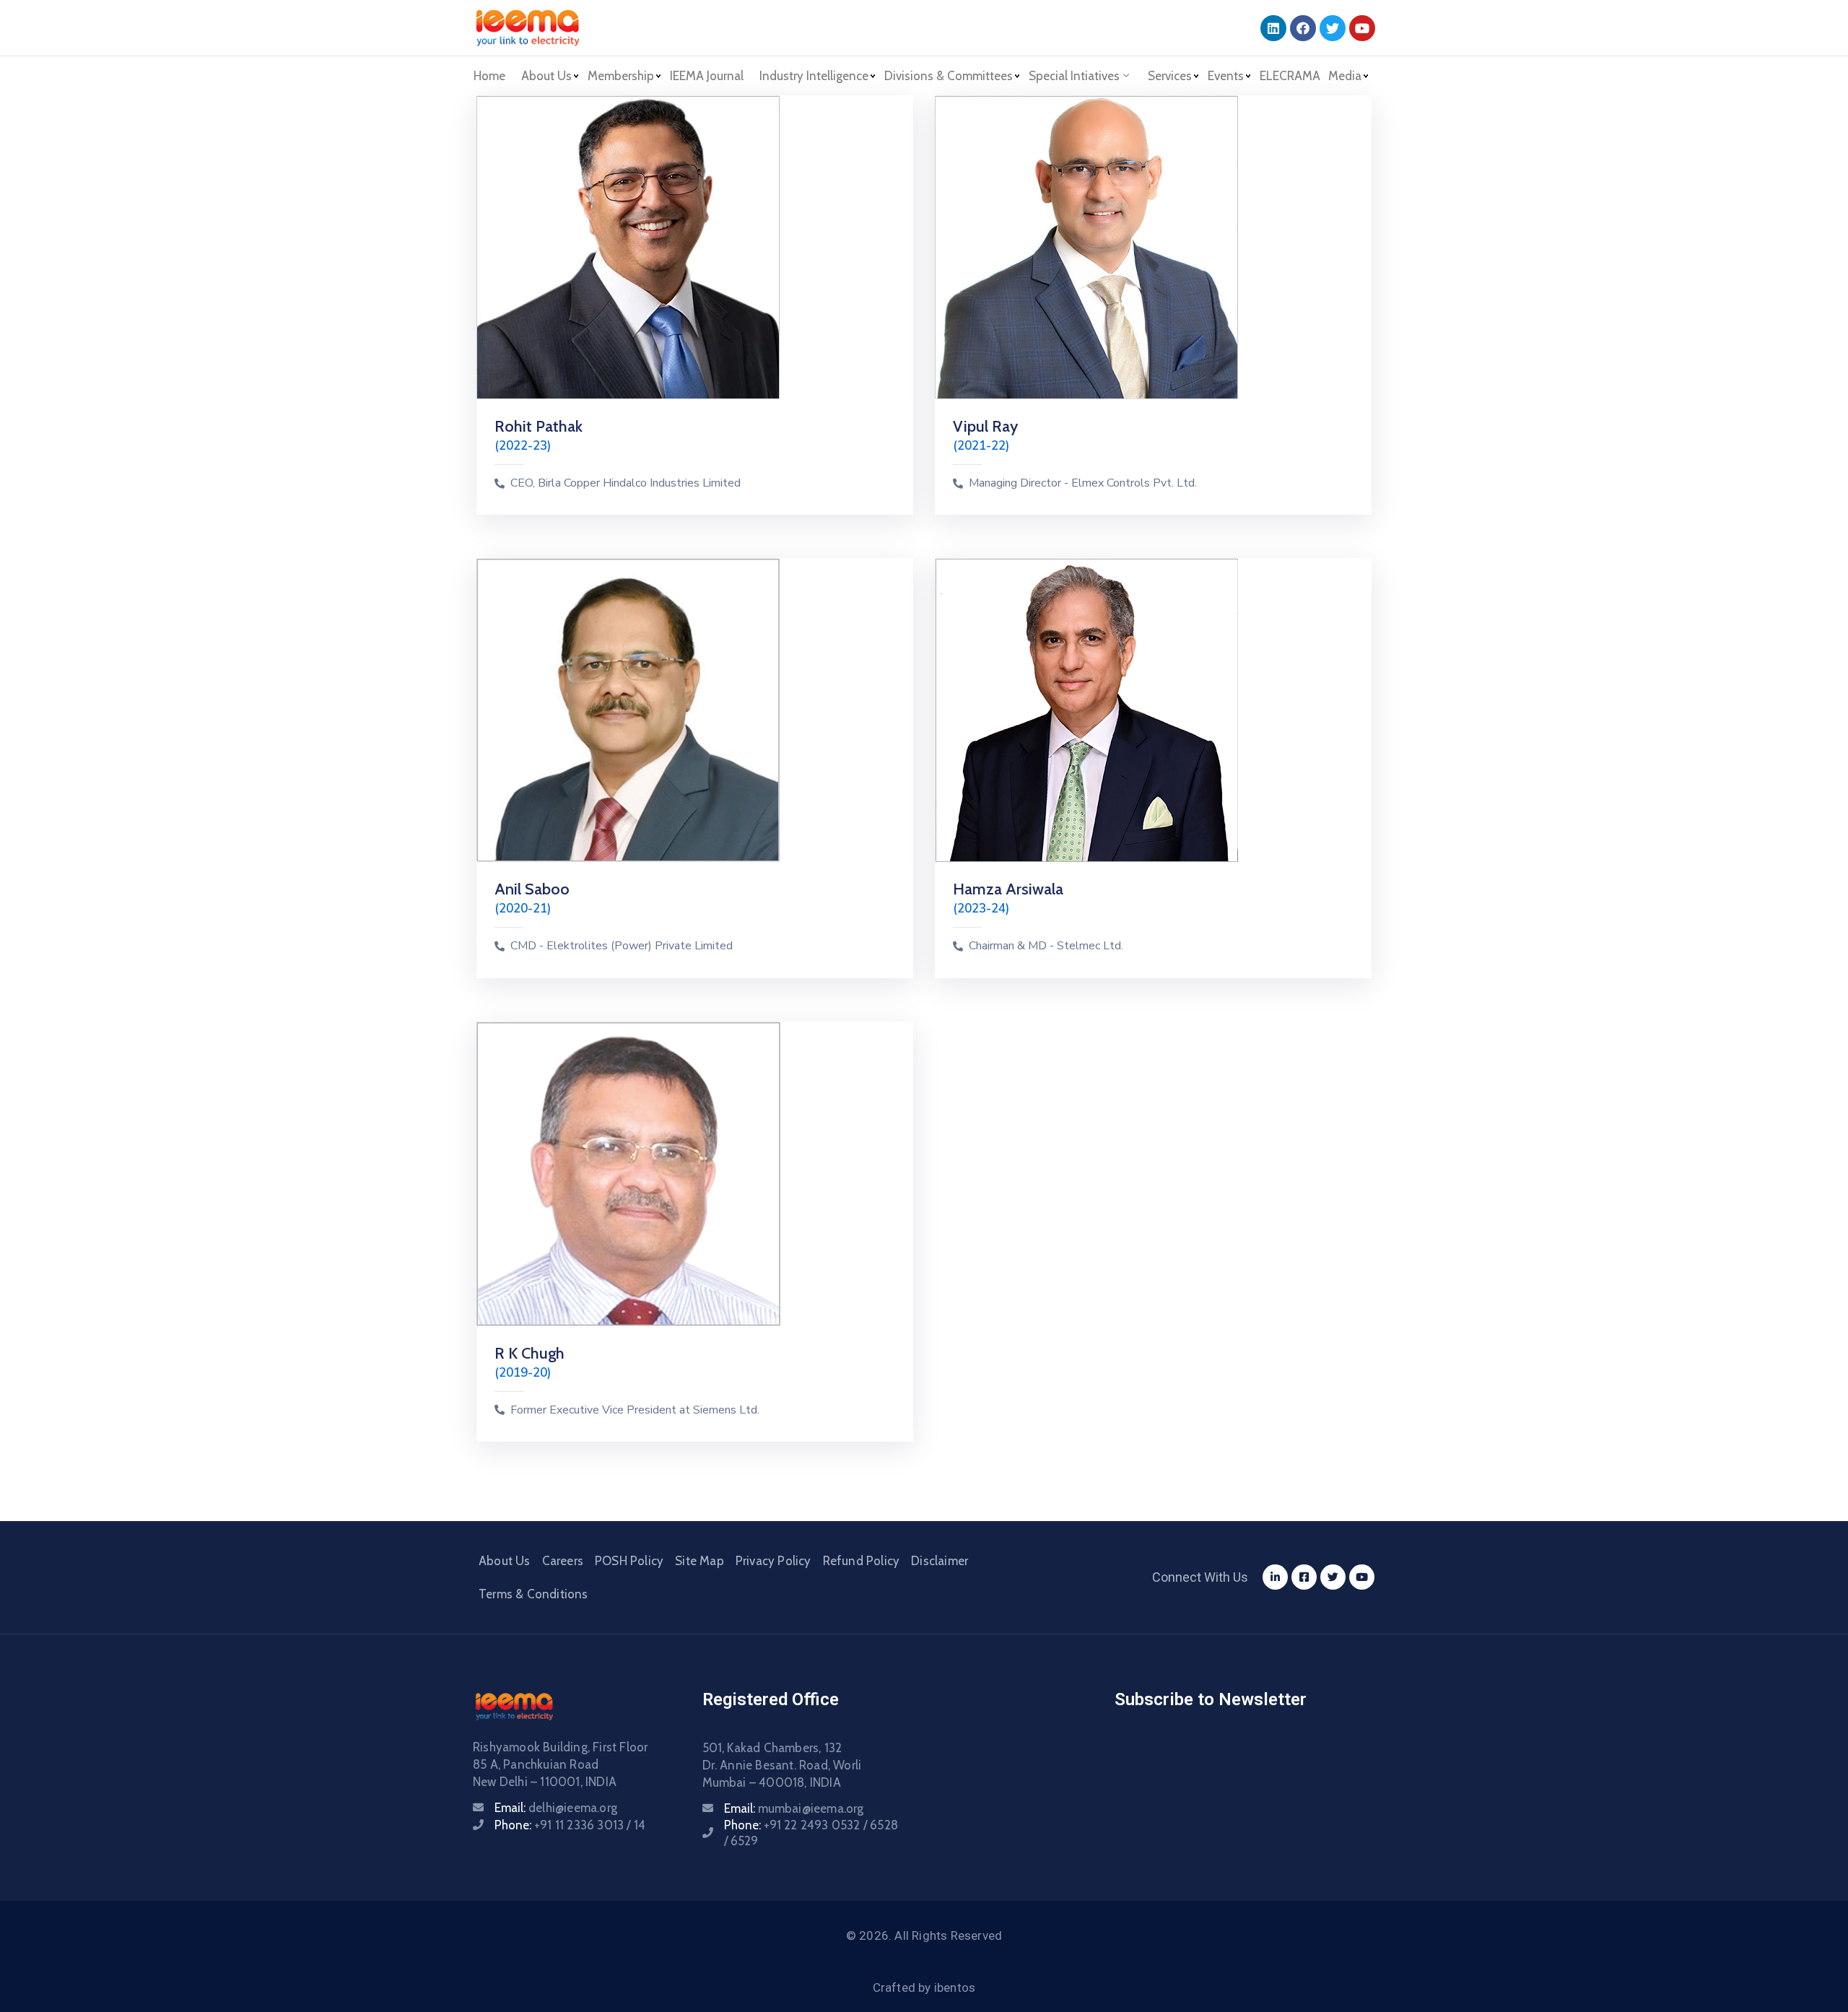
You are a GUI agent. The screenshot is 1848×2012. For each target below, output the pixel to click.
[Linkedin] (1273, 28)
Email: (556, 1808)
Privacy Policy (773, 1561)
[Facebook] (1303, 28)
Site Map (699, 1561)
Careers (563, 1561)
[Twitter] (1333, 28)
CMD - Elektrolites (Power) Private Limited (622, 946)
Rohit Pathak (539, 426)
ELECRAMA (1290, 76)
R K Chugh (529, 1353)
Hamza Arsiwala (1008, 889)
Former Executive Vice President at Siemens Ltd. (635, 1410)
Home (489, 76)
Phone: (570, 1825)
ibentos (955, 1987)
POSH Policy (629, 1561)
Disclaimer (940, 1561)
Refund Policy (862, 1561)
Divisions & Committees (949, 76)
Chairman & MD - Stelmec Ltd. (1046, 946)
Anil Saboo (532, 889)
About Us (505, 1561)
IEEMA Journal (707, 76)
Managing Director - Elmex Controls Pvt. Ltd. (1083, 483)
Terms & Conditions (533, 1594)
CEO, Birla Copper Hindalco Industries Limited (626, 483)
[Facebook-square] (1304, 1577)
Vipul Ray (985, 426)
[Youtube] (1362, 28)
